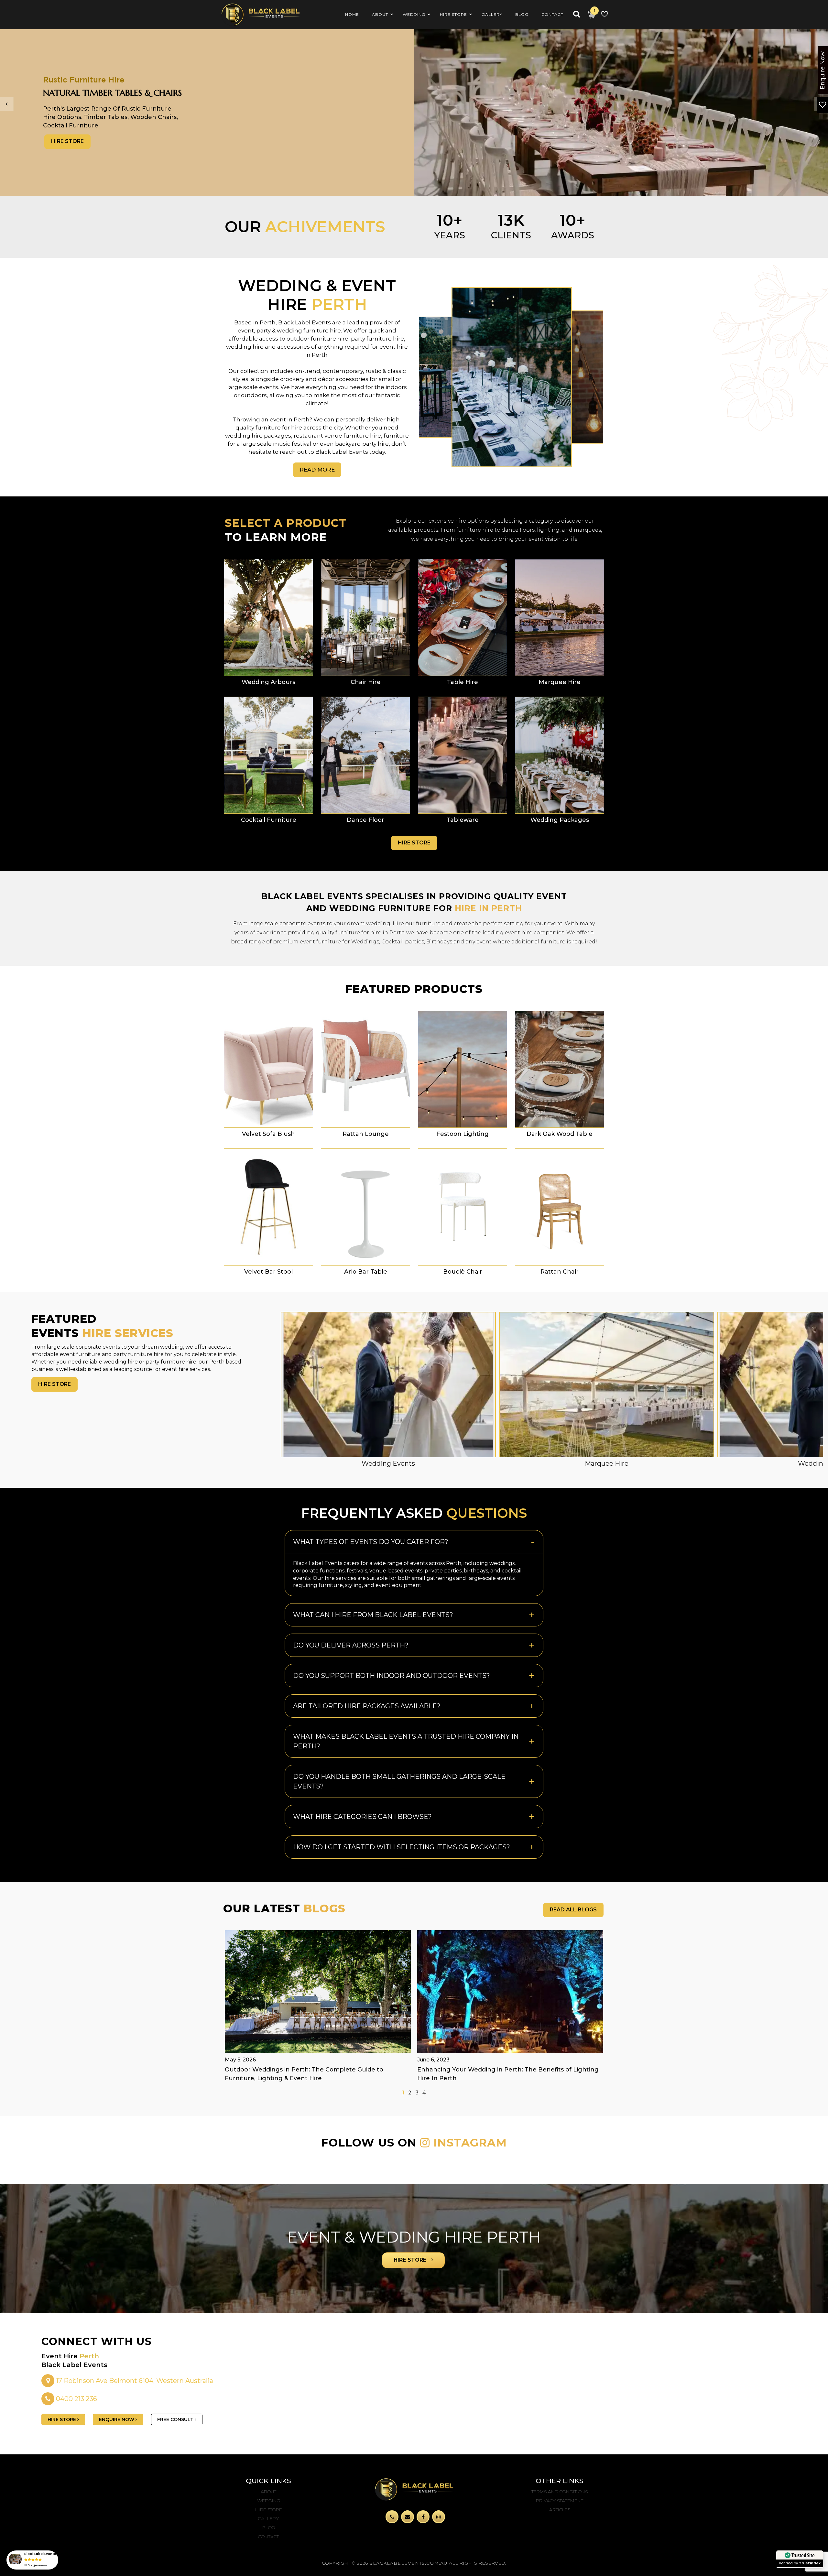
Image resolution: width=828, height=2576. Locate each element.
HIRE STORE (411, 2260)
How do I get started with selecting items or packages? (402, 1847)
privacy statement (560, 2501)
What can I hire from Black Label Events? (373, 1615)
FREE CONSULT (176, 2419)
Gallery (268, 2518)
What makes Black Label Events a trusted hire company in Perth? (406, 1741)
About (268, 2492)
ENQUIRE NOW (117, 2419)
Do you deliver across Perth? (351, 1645)
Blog (269, 2527)
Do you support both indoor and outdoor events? (392, 1676)
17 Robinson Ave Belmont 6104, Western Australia (134, 2381)
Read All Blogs (573, 1910)
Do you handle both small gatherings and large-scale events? (399, 1781)
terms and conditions (560, 2492)
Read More (317, 470)
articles (560, 2510)
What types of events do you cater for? (371, 1542)
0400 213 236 (76, 2399)
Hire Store (67, 145)
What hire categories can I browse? (362, 1817)
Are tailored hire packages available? (367, 1706)
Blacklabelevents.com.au (408, 2563)
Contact (268, 2537)
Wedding (269, 2501)
